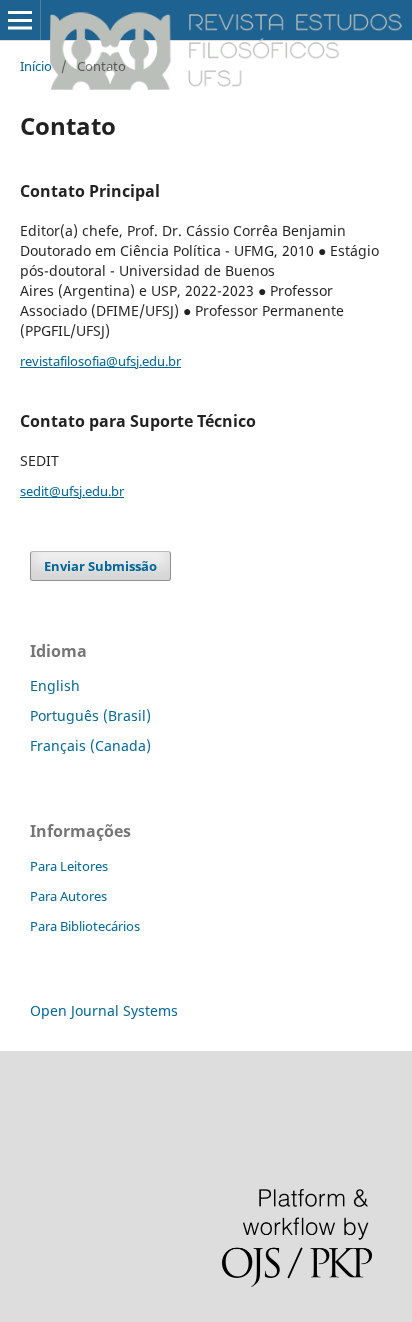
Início (36, 66)
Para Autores (68, 896)
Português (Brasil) (90, 715)
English (55, 685)
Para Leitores (69, 866)
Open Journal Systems (104, 1010)
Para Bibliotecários (85, 926)
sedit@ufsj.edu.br (72, 491)
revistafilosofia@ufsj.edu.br (100, 361)
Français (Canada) (90, 745)
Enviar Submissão (100, 566)
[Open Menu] (20, 20)
